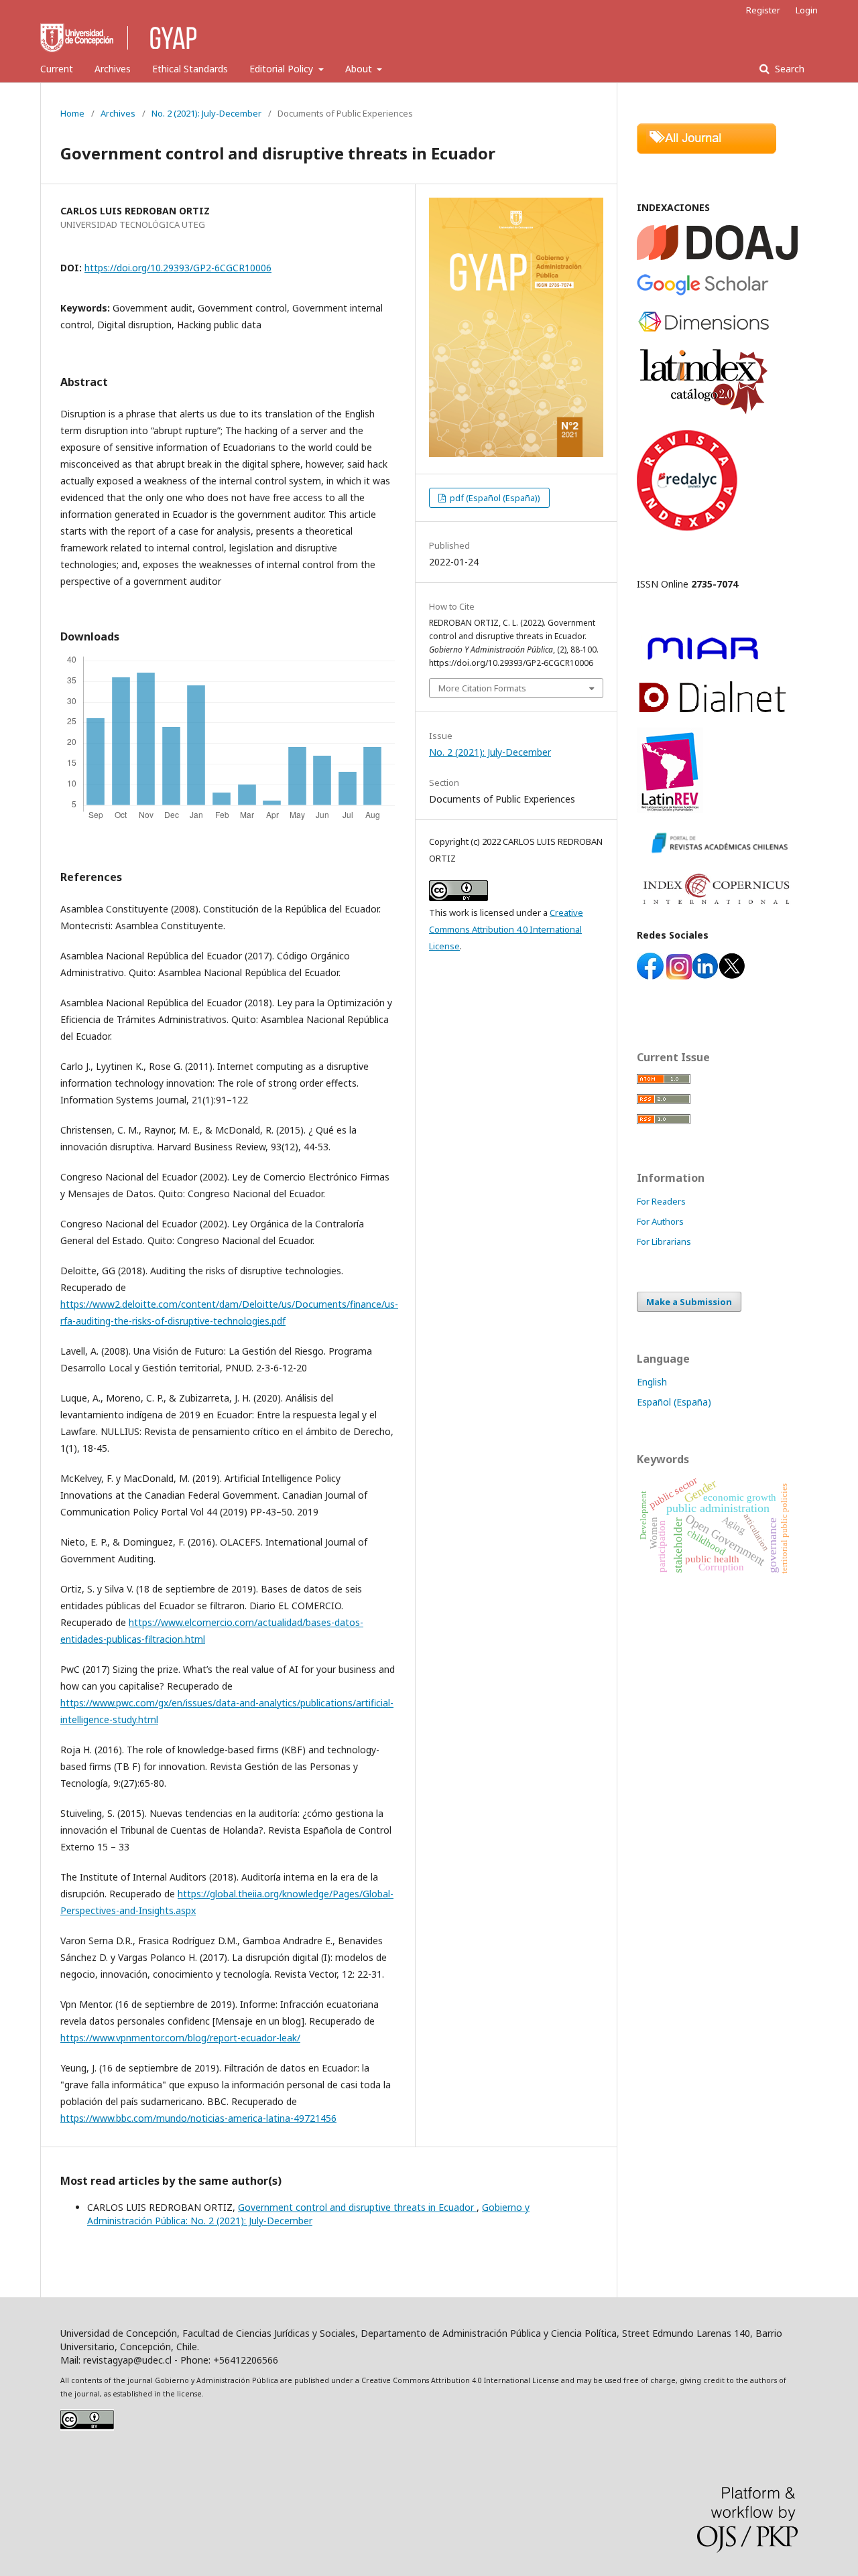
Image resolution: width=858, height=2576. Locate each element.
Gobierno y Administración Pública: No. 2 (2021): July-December (308, 2214)
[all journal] (707, 150)
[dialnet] (713, 710)
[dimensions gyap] (704, 330)
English (652, 1382)
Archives (113, 69)
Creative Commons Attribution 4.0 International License (506, 929)
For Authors (660, 1221)
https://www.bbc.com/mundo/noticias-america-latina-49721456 (198, 2118)
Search (788, 69)
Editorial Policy (283, 69)
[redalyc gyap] (687, 527)
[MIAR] (702, 662)
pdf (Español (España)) (494, 498)
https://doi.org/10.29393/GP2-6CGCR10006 (178, 268)
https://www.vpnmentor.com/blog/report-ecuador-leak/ (180, 2038)
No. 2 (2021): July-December (206, 113)
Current (57, 69)
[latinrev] (670, 809)
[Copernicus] (717, 909)
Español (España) (674, 1402)
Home (72, 113)
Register (763, 10)
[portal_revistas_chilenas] (717, 855)
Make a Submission (689, 1302)
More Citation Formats (482, 688)
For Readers (661, 1201)
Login (807, 10)
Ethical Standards (190, 69)
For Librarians (664, 1241)
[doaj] (717, 256)
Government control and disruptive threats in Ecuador (357, 2207)
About (360, 69)
